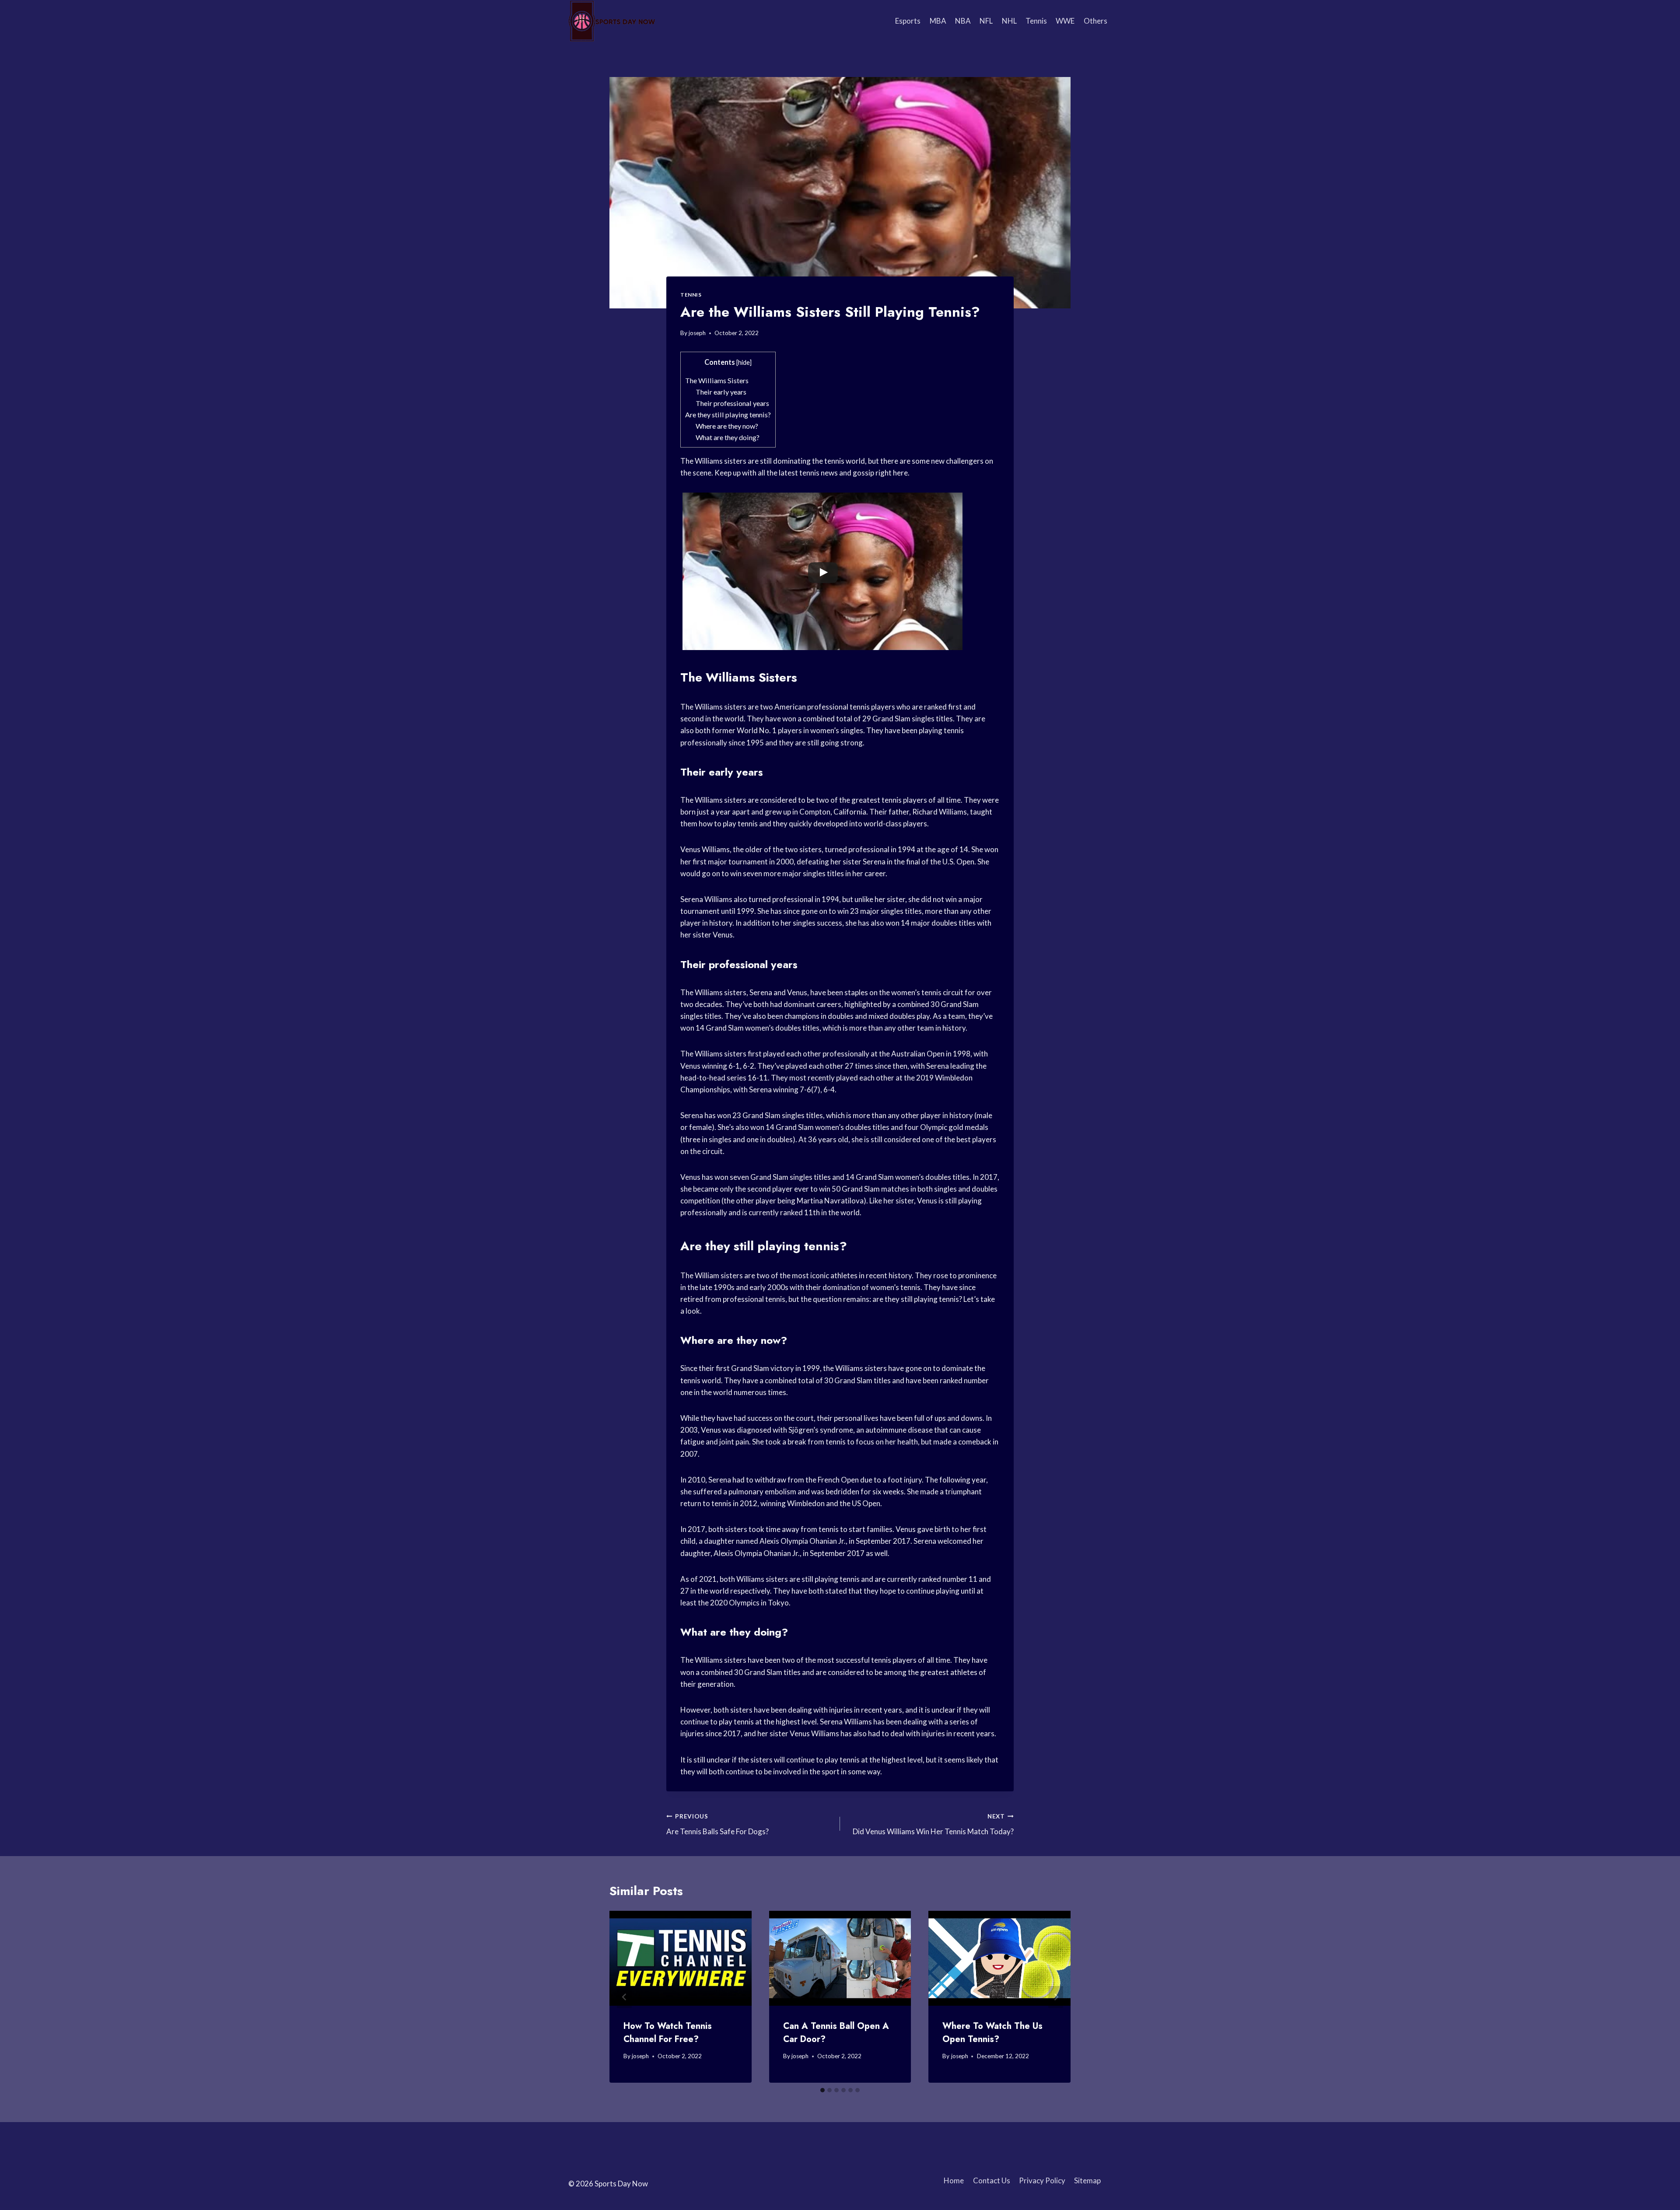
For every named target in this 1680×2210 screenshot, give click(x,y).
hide (744, 362)
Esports (908, 21)
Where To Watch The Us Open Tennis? (992, 2033)
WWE (1065, 21)
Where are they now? (727, 426)
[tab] (822, 2090)
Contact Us (992, 2180)
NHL (1009, 21)
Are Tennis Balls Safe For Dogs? (717, 1824)
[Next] (1056, 1997)
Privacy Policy (1042, 2180)
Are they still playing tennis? (728, 414)
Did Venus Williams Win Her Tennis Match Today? (933, 1824)
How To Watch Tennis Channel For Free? (668, 2033)
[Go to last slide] (624, 1997)
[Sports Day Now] (612, 21)
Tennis (1036, 21)
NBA (963, 21)
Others (1095, 21)
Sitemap (1087, 2180)
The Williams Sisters (717, 380)
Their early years (721, 392)
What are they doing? (728, 437)
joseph (697, 333)
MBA (938, 21)
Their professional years (732, 403)
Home (954, 2180)
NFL (986, 21)
